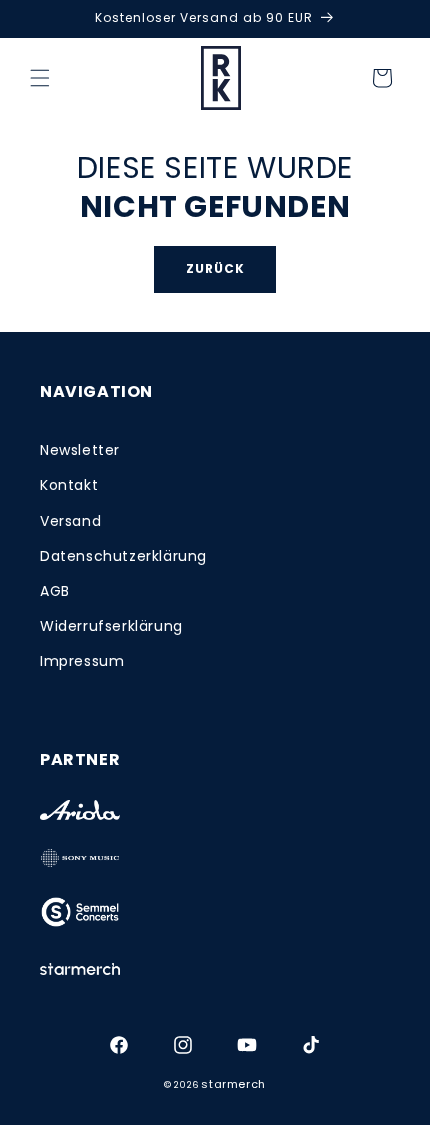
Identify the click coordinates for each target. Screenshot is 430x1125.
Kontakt (69, 485)
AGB (55, 591)
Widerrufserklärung (111, 626)
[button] (40, 78)
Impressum (82, 661)
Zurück (215, 268)
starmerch (233, 1084)
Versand (70, 521)
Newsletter (80, 450)
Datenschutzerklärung (123, 556)
